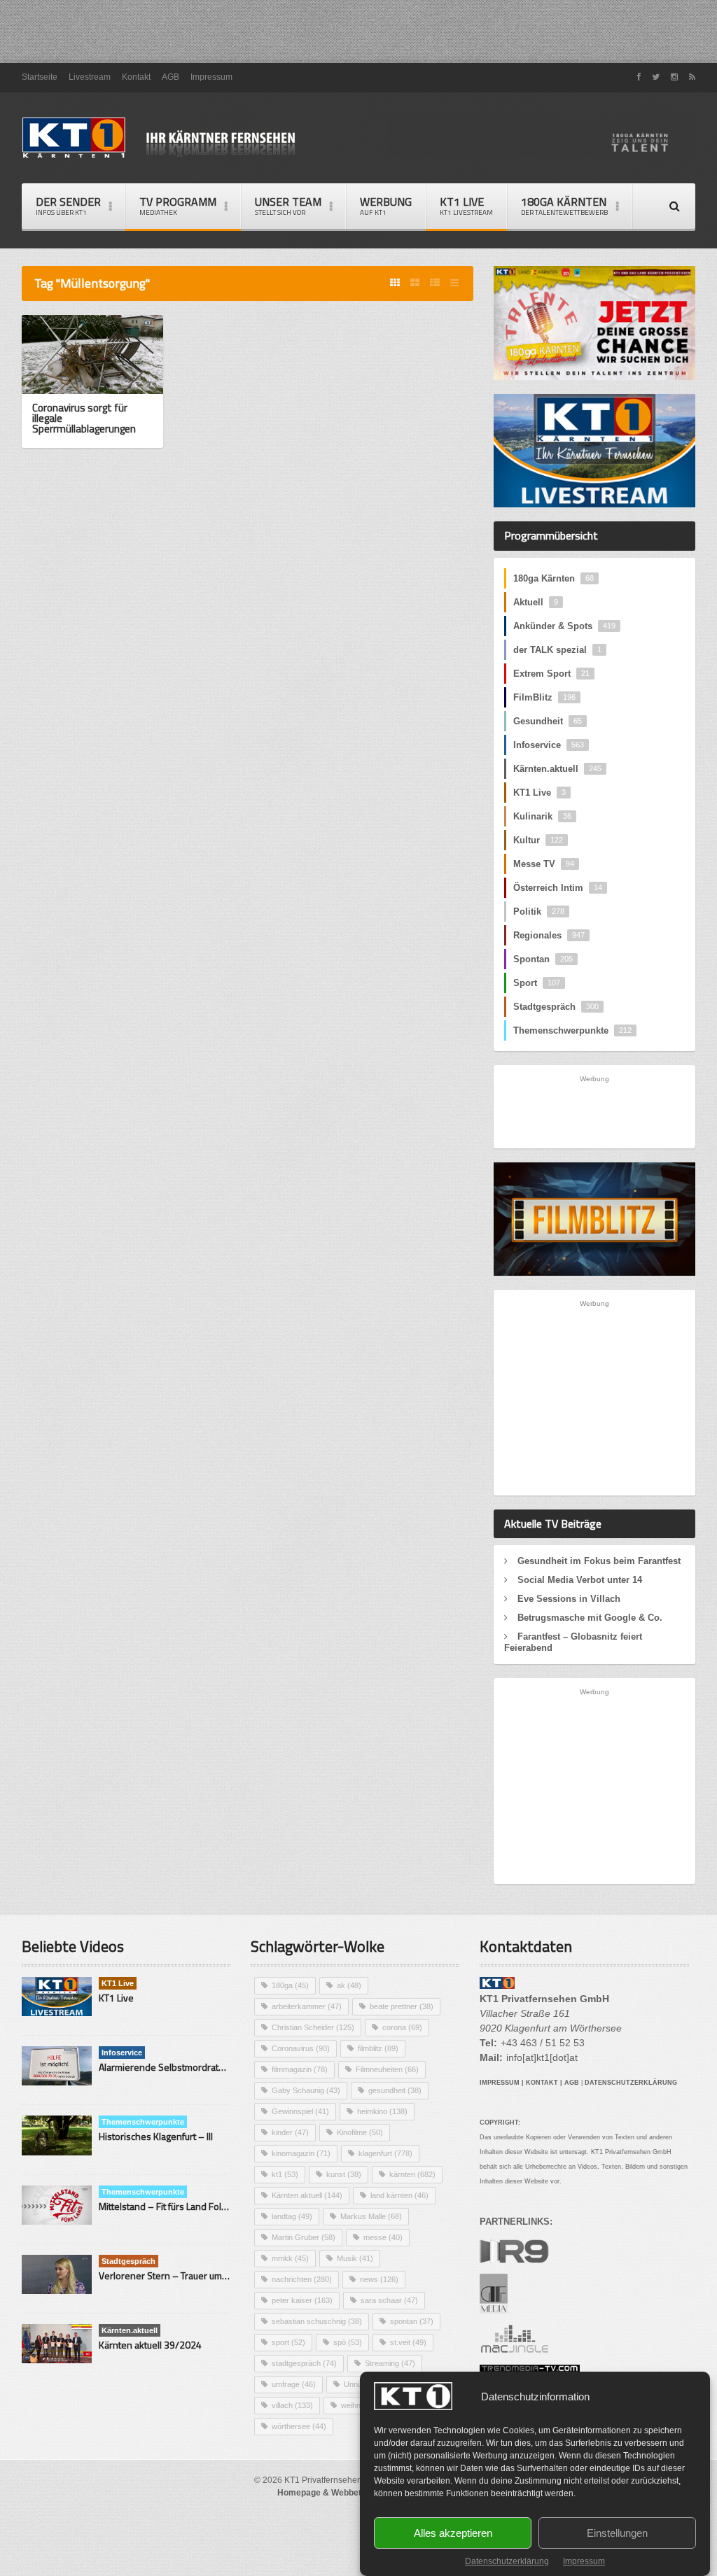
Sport (537, 983)
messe (383, 2237)
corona (402, 2027)
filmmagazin (300, 2069)
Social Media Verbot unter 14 (580, 1580)
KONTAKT (542, 2083)
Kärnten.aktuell (557, 769)
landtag (292, 2216)
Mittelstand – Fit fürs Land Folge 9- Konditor (190, 2206)
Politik (539, 912)
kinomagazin (301, 2153)
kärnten (412, 2174)
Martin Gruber (304, 2237)
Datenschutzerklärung (507, 2561)
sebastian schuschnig (317, 2321)
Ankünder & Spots (564, 626)
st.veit (408, 2342)
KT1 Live (466, 205)
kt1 (285, 2174)
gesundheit (395, 2090)
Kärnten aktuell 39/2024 (150, 2345)
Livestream (90, 77)
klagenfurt (385, 2153)
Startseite (40, 77)
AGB (170, 77)
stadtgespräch (304, 2363)
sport (288, 2342)
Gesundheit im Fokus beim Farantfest (599, 1561)
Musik (355, 2258)
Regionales (549, 935)
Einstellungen (617, 2533)
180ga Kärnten (554, 578)
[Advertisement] (358, 31)
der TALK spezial (557, 650)
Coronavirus (301, 2048)
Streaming (390, 2363)
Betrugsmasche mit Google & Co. (590, 1618)
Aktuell (536, 602)
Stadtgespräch (556, 1007)
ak (349, 1985)
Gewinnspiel (300, 2111)
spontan (412, 2321)
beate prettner (402, 2006)
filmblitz (378, 2048)
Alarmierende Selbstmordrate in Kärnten (184, 2067)
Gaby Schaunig (306, 2090)
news (379, 2279)
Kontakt (136, 77)
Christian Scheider (313, 2027)
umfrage (294, 2384)
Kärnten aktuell (307, 2195)
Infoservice (549, 745)
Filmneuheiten (387, 2069)
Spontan (543, 959)
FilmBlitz (544, 697)
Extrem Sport (551, 674)
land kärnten (399, 2195)
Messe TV (544, 864)
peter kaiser (302, 2300)
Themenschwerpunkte (572, 1030)
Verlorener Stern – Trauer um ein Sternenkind (195, 2275)
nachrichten (302, 2279)
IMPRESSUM (500, 2083)
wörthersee (299, 2426)
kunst (344, 2174)
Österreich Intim (558, 888)
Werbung (386, 205)
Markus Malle (371, 2216)
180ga (290, 1985)
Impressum (584, 2561)
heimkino (382, 2111)
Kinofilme (360, 2132)
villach (292, 2405)
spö (348, 2342)
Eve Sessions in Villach (569, 1599)
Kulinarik (542, 816)
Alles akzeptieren (453, 2533)
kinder (290, 2132)
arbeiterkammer (307, 2006)
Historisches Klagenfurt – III (156, 2136)
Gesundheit (548, 721)
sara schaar (389, 2300)
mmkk (290, 2258)
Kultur (538, 840)
